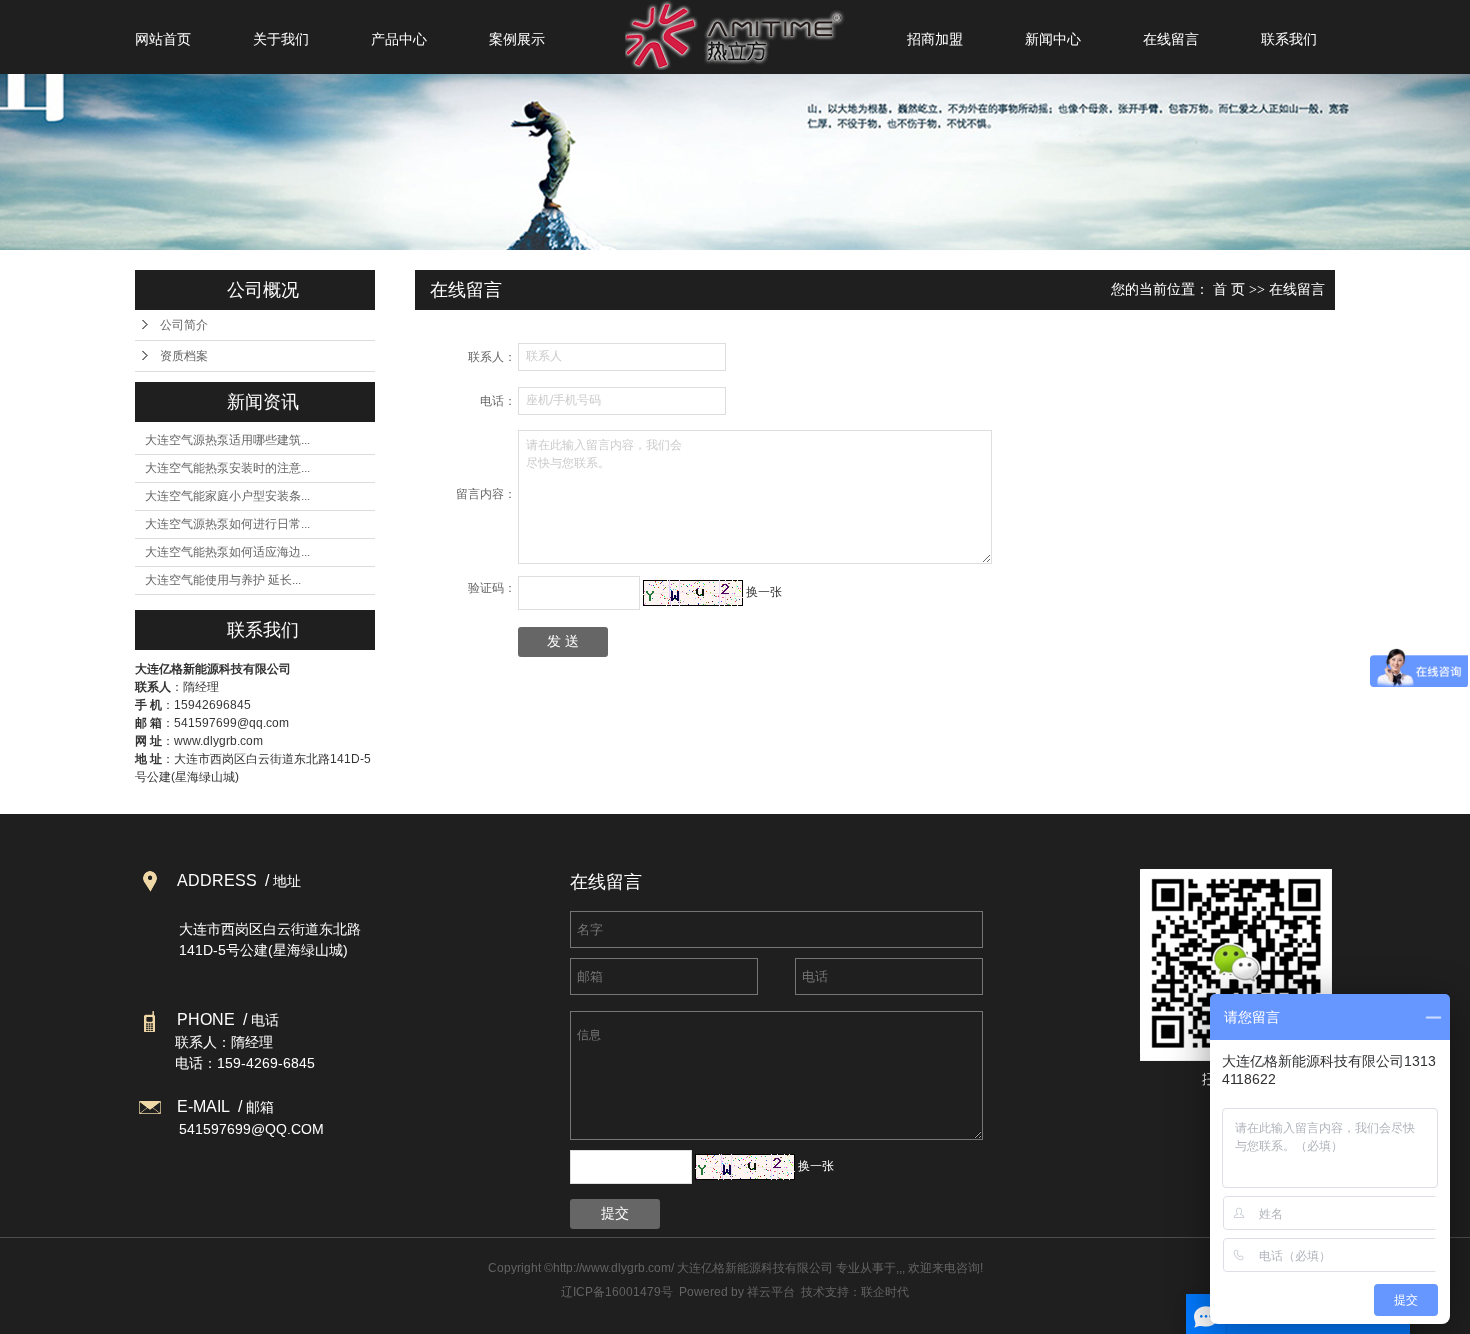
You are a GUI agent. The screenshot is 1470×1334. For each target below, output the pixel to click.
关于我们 (281, 39)
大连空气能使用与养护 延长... (223, 580)
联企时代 (885, 1292)
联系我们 (1289, 39)
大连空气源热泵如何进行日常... (227, 524)
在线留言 (1171, 39)
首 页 (1229, 289)
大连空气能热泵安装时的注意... (227, 468)
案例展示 (517, 39)
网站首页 (163, 39)
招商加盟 (935, 39)
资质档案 (184, 356)
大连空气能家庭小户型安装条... (227, 496)
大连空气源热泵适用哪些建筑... (227, 440)
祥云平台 (771, 1292)
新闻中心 (1053, 39)
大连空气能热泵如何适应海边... (227, 552)
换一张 (764, 592)
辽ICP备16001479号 (617, 1292)
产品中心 (399, 39)
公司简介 (184, 325)
